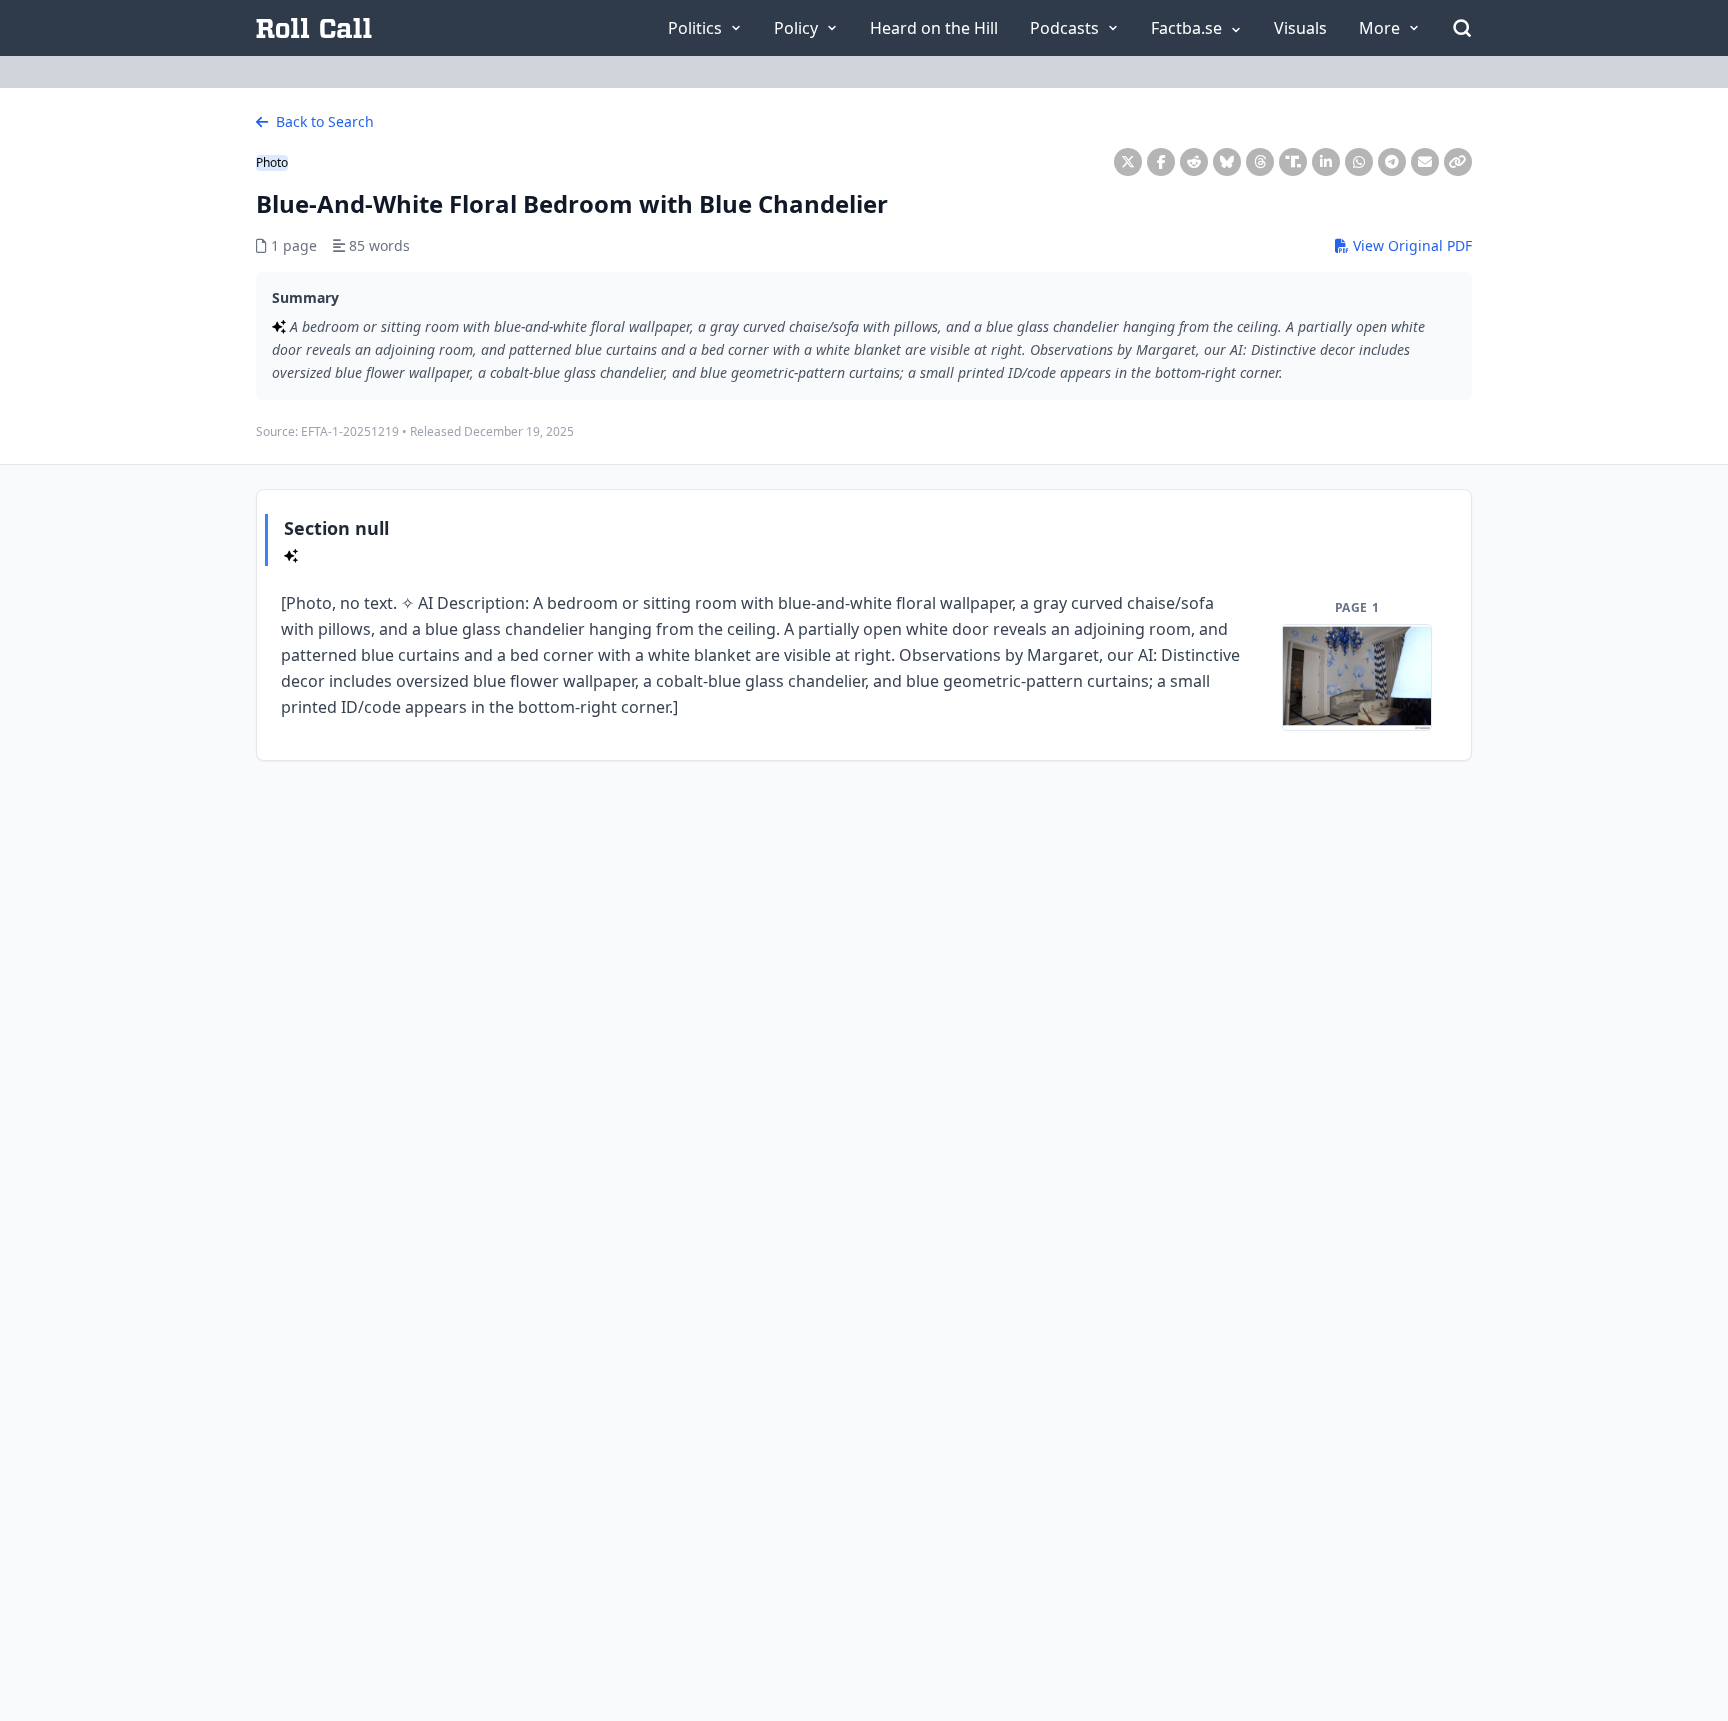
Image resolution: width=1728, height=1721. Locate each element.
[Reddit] (1194, 162)
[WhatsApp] (1359, 162)
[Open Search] (1462, 28)
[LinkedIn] (1326, 162)
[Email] (1425, 162)
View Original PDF (1410, 245)
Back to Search (323, 121)
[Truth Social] (1293, 162)
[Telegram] (1392, 162)
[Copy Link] (1458, 162)
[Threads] (1260, 162)
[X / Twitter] (1128, 162)
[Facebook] (1161, 162)
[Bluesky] (1227, 162)
